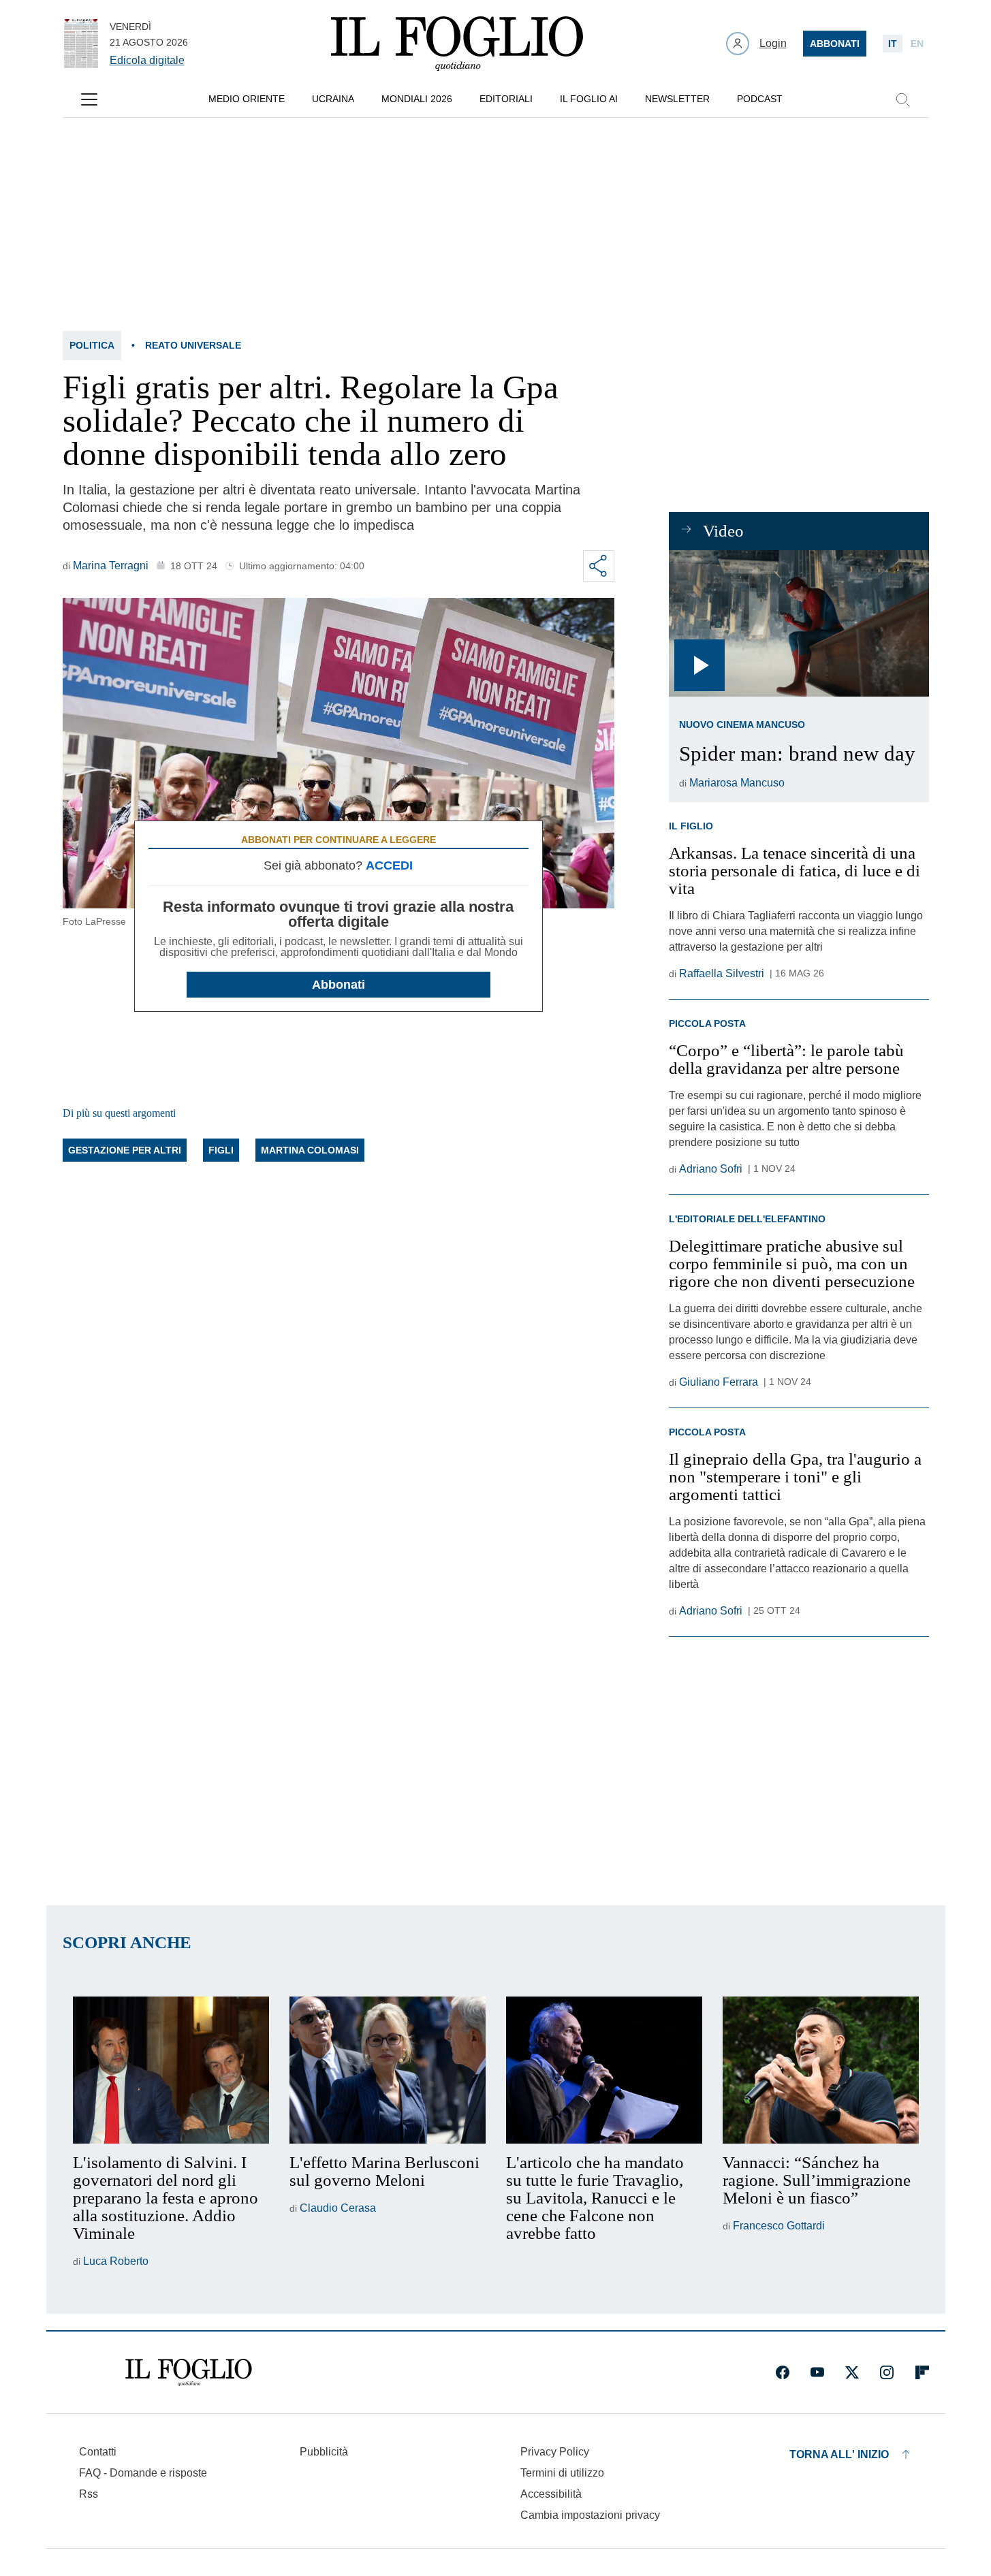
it (893, 44)
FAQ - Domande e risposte (143, 2473)
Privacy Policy (555, 2452)
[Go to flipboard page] (922, 2372)
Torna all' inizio (839, 2454)
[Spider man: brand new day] (799, 623)
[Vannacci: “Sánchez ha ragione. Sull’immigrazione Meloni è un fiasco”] (821, 2070)
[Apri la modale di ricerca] (902, 99)
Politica (92, 345)
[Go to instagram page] (887, 2372)
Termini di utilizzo (562, 2473)
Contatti (98, 2452)
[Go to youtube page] (817, 2372)
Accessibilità (551, 2494)
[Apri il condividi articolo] (599, 566)
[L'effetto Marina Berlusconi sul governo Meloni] (388, 2070)
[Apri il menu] (89, 99)
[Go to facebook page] (783, 2372)
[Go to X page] (852, 2372)
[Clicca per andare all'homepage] (189, 2372)
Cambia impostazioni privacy (590, 2515)
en (917, 44)
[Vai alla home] (457, 44)
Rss (89, 2494)
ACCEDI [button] (389, 865)
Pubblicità (324, 2452)
